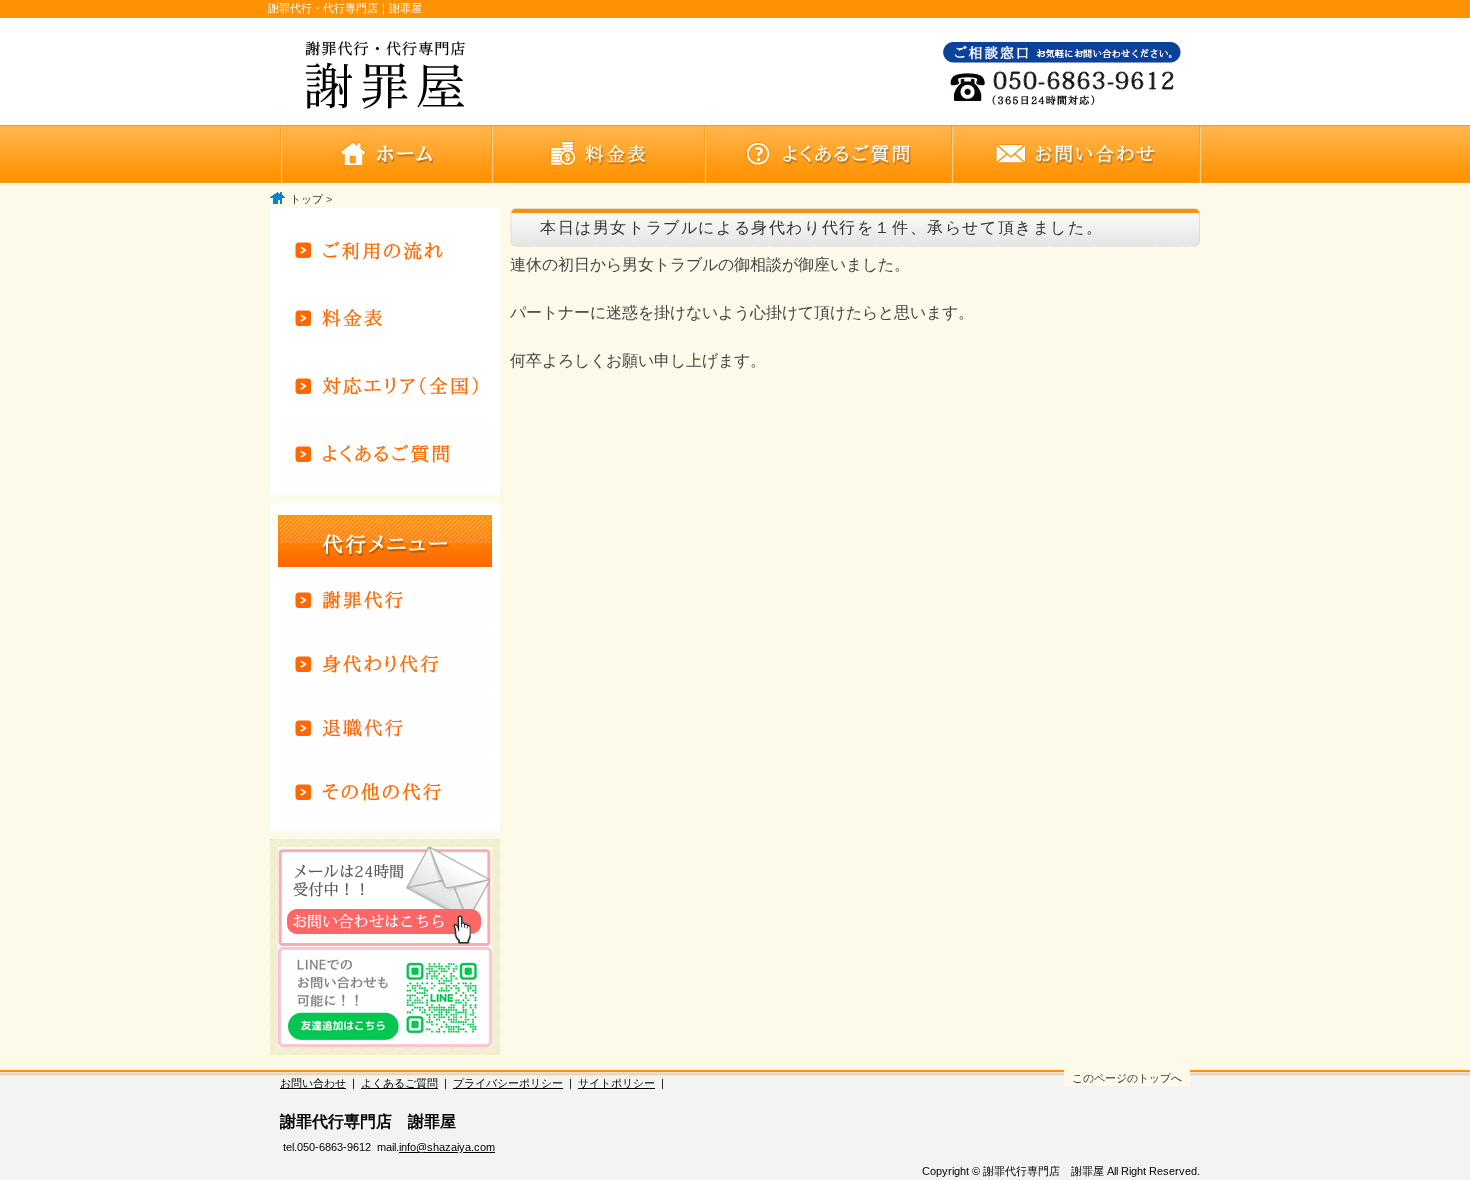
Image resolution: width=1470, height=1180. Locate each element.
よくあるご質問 (399, 1083)
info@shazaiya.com (447, 1147)
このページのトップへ (1127, 1078)
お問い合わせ (313, 1083)
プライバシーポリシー (508, 1083)
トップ (306, 199)
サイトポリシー (616, 1083)
